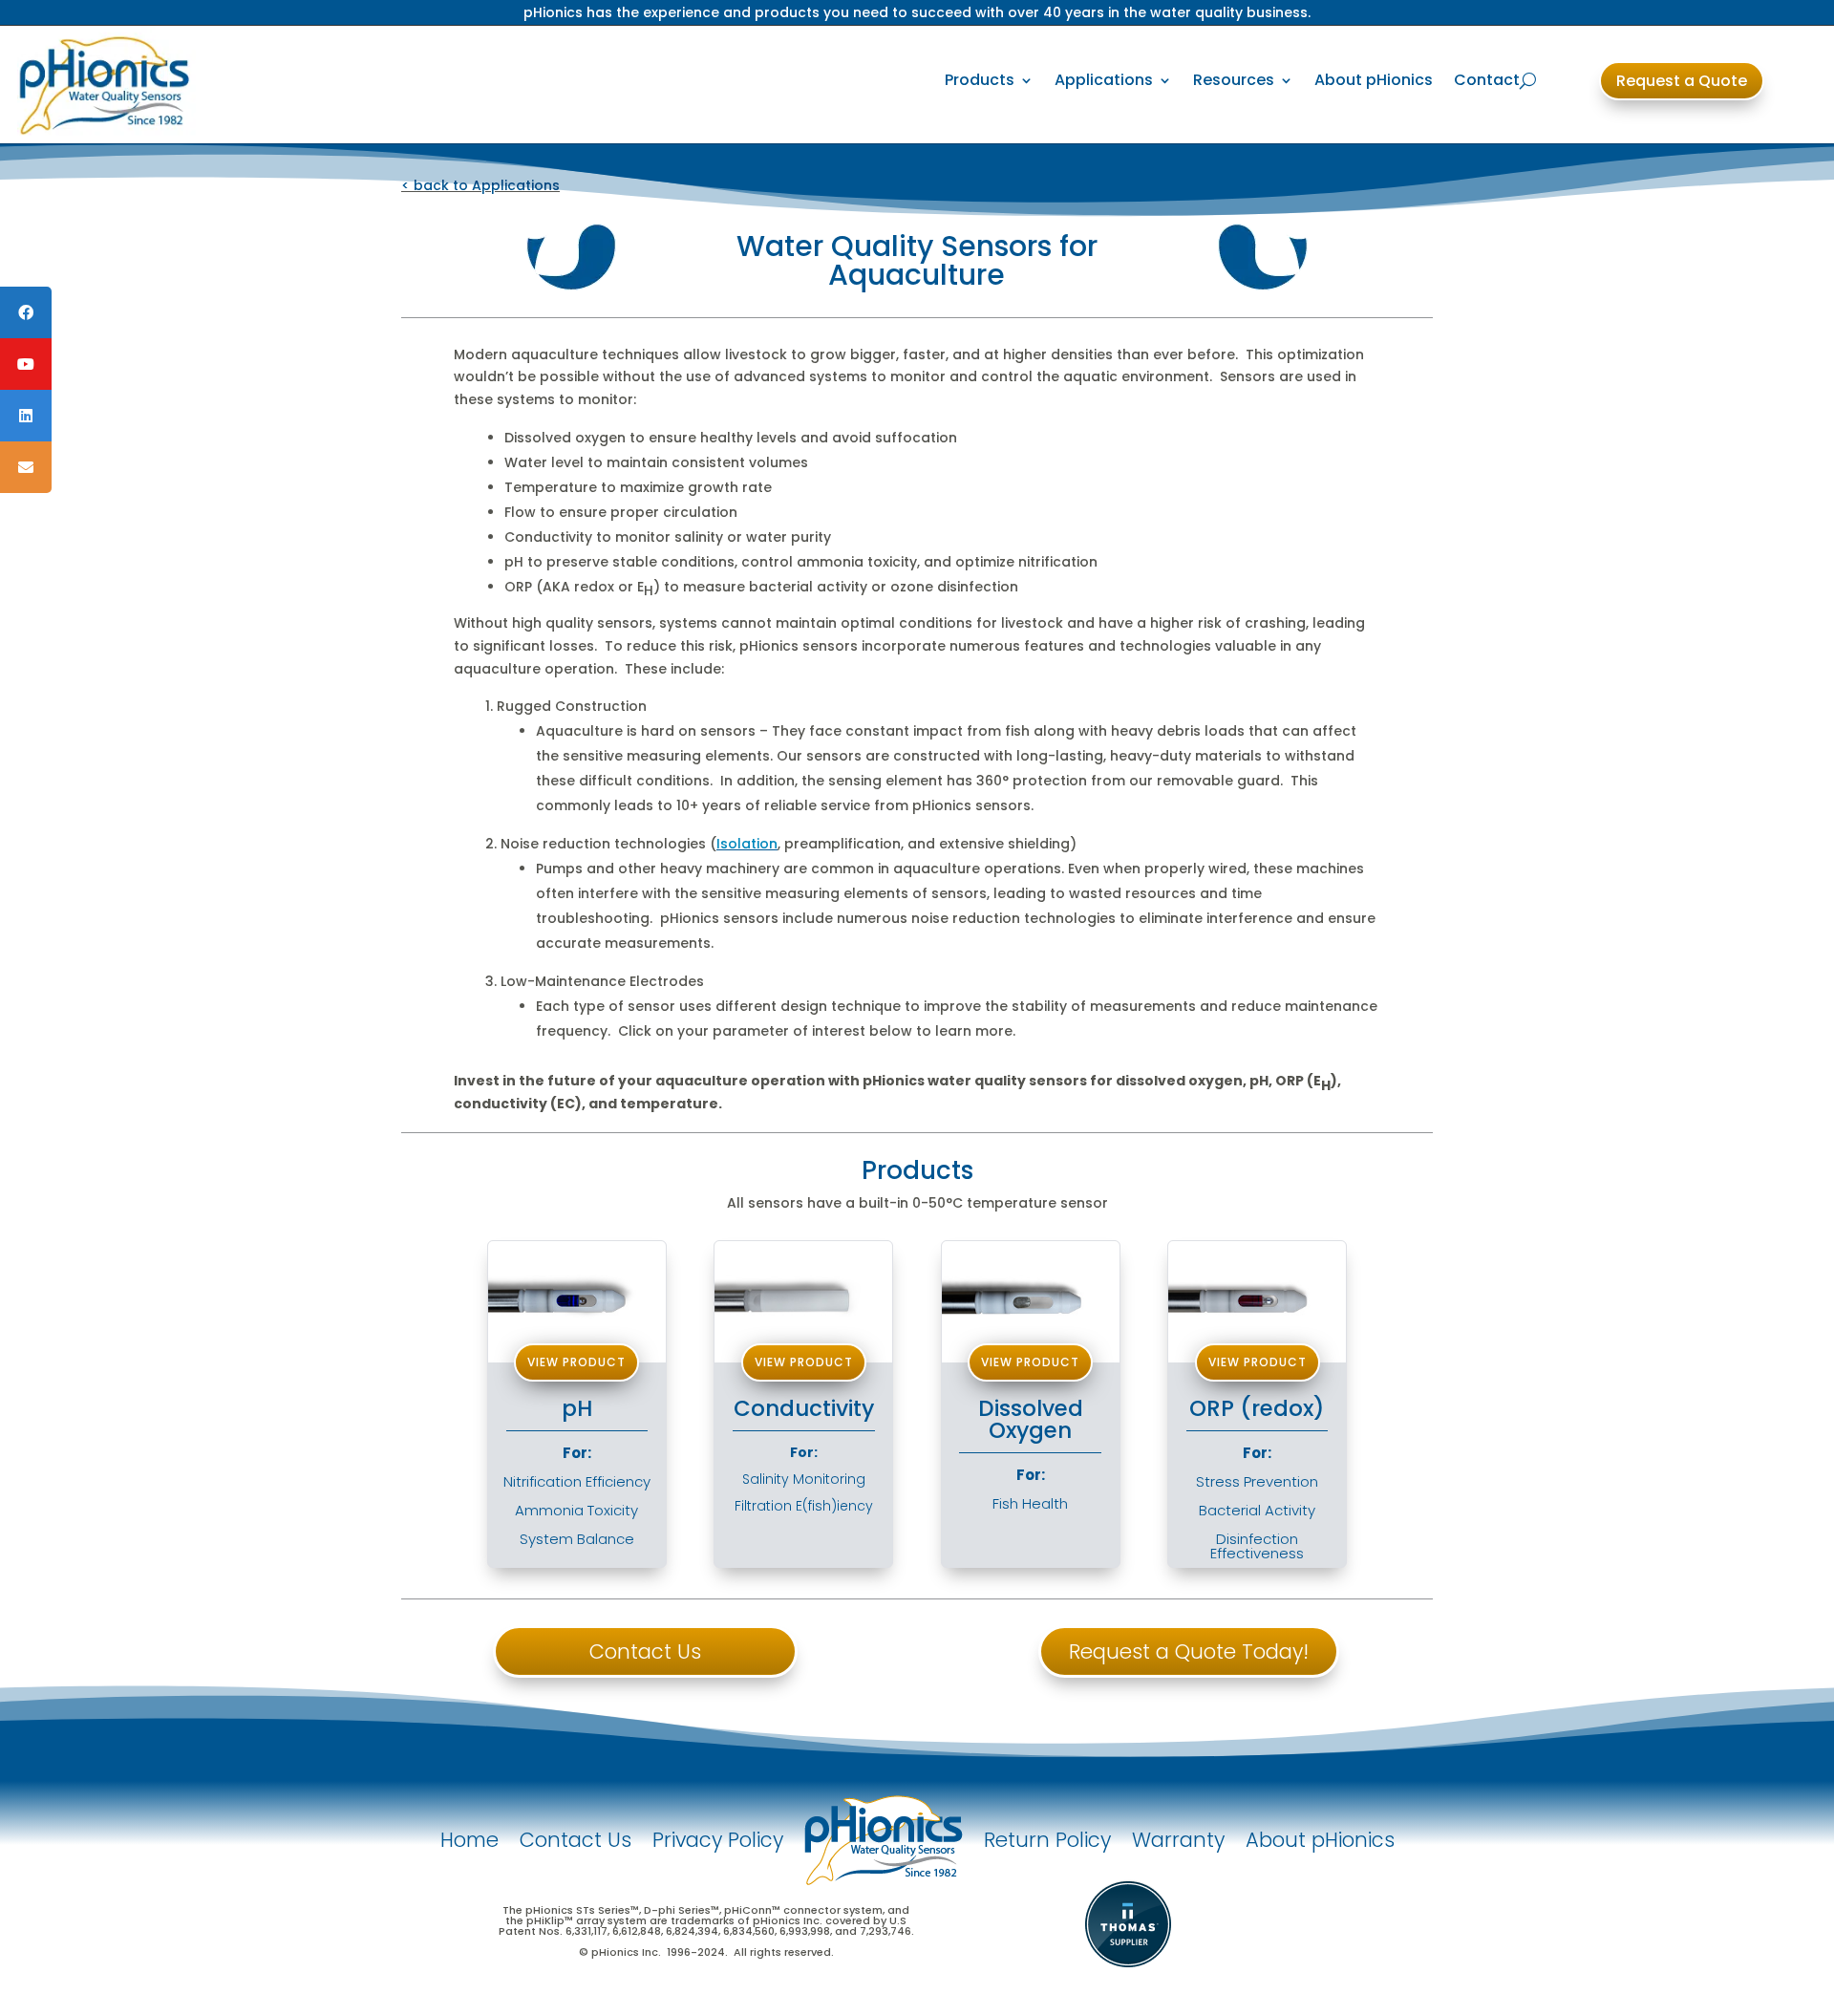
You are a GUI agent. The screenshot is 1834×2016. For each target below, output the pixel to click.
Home (469, 1840)
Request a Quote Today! (1189, 1651)
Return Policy (1047, 1840)
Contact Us (645, 1651)
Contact (1487, 80)
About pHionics (1374, 80)
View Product (804, 1362)
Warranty (1178, 1840)
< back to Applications (480, 185)
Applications (1104, 80)
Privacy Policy (718, 1840)
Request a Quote (1682, 81)
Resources (1234, 80)
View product (576, 1362)
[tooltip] (26, 312)
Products (980, 80)
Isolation (747, 844)
